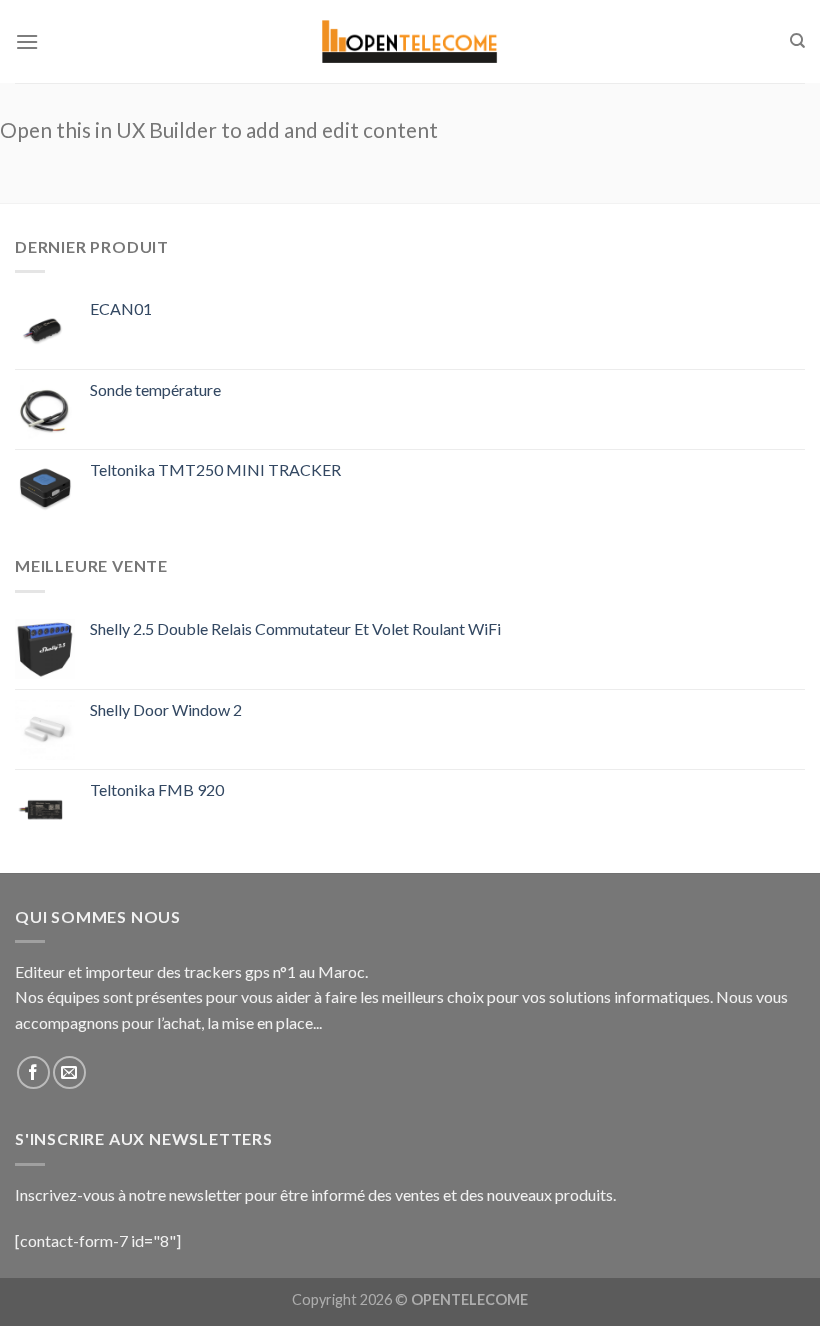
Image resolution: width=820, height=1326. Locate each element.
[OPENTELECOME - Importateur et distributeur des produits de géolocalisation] (410, 41)
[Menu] (27, 41)
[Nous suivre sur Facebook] (33, 1072)
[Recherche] (797, 41)
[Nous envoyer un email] (69, 1072)
